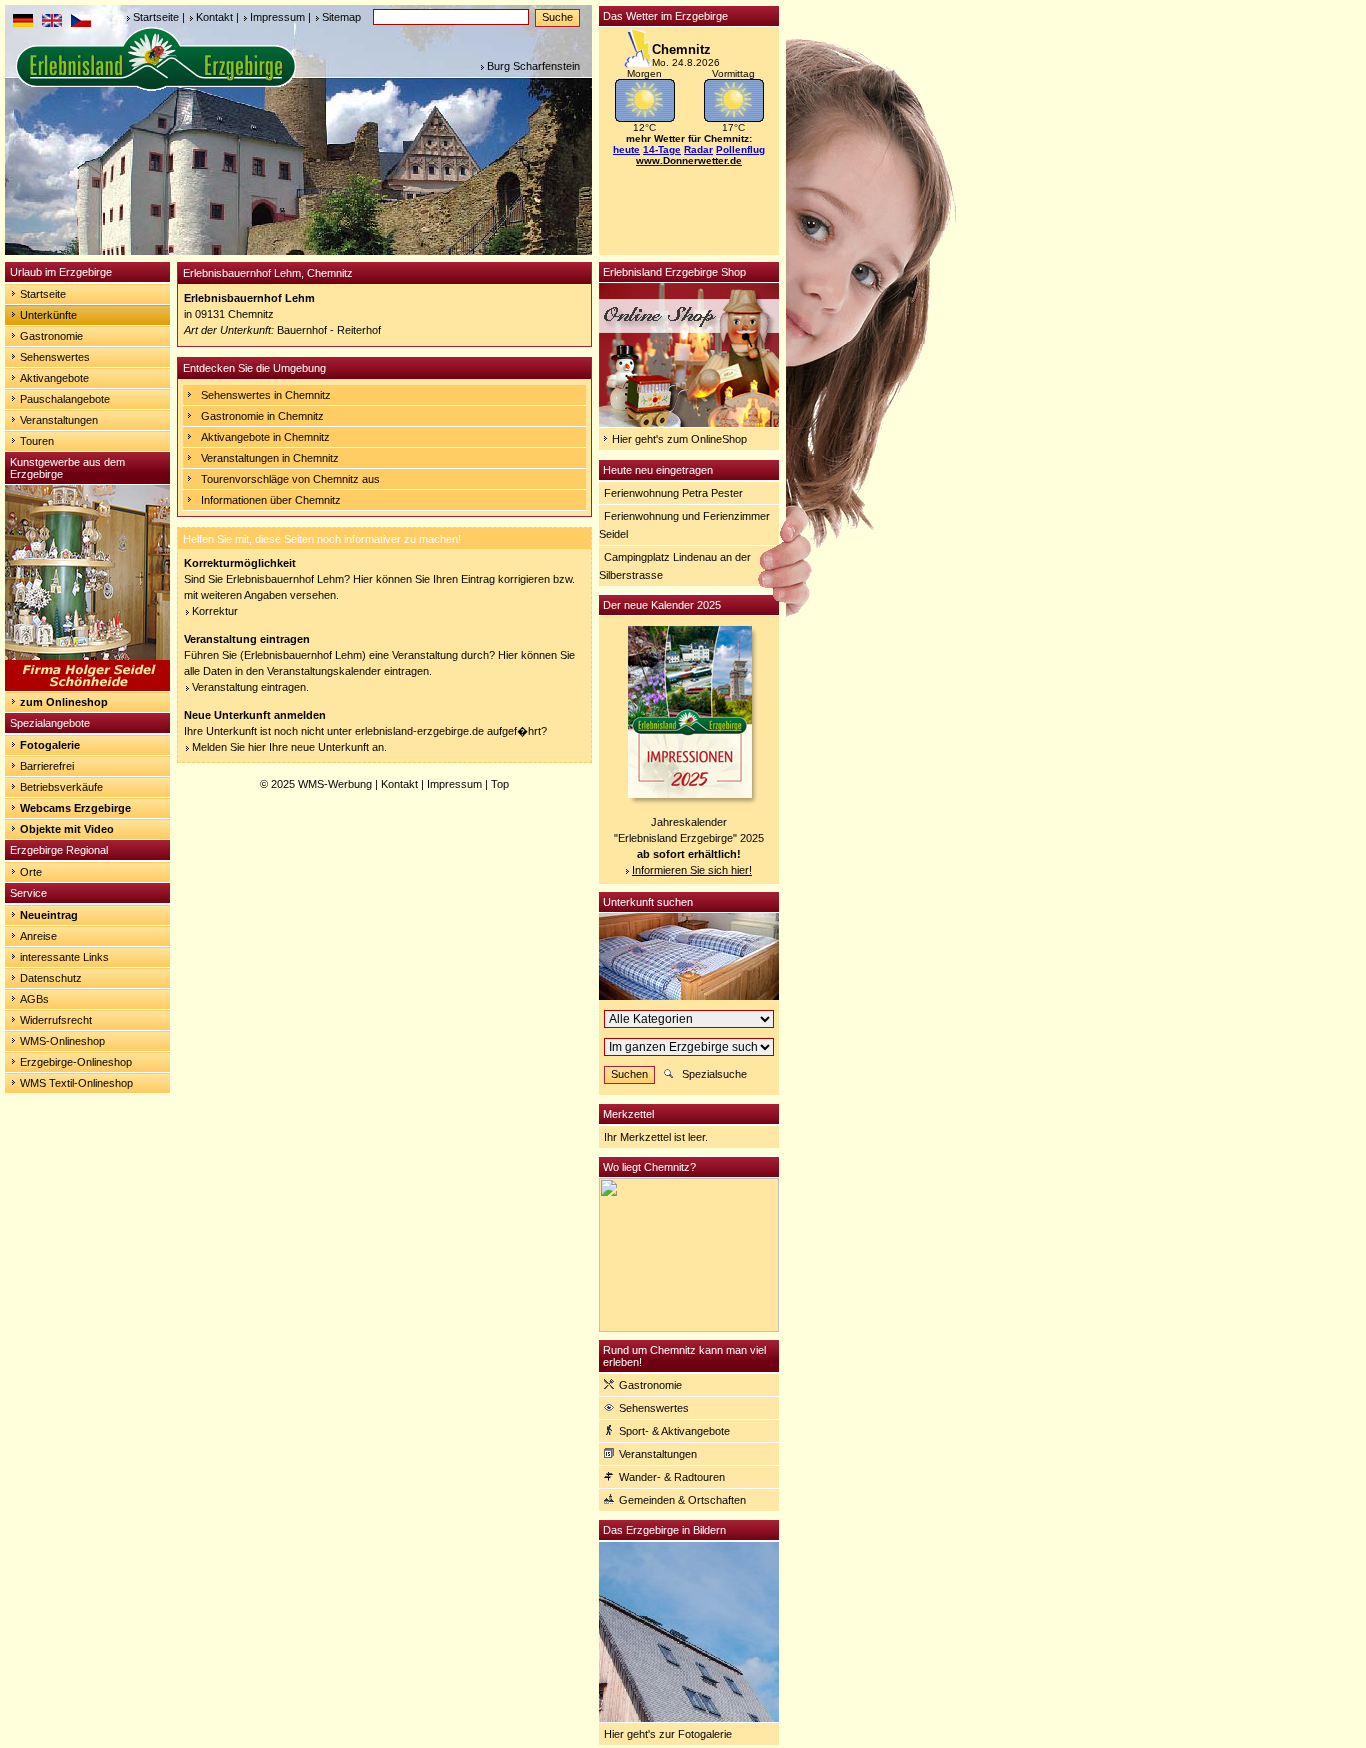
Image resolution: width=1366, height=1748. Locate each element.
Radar (698, 149)
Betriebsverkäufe (61, 787)
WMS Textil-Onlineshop (76, 1083)
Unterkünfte (48, 315)
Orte (31, 872)
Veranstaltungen (59, 420)
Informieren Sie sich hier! (692, 870)
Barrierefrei (47, 766)
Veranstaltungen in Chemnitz (270, 458)
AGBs (34, 999)
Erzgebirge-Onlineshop (76, 1062)
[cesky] (81, 23)
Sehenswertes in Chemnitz (266, 395)
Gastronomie (51, 336)
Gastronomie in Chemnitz (262, 416)
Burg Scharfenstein (533, 66)
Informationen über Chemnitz (271, 500)
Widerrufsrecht (56, 1020)
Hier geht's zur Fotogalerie (668, 1734)
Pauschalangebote (65, 399)
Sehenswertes (55, 357)
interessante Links (64, 957)
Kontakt (214, 17)
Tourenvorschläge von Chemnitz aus (290, 479)
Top (500, 784)
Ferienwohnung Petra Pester (673, 493)
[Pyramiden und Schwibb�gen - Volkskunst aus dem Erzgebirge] (87, 687)
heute (626, 149)
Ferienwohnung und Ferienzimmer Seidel (684, 525)
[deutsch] (23, 23)
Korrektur (215, 611)
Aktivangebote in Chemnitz (265, 437)
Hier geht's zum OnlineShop (679, 439)
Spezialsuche (714, 1074)
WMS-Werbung (335, 784)
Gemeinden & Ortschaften (682, 1500)
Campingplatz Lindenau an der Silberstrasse (675, 566)
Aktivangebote (54, 378)
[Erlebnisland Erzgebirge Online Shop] (689, 423)
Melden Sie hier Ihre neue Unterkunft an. (289, 747)
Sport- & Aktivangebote (674, 1431)
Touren (37, 441)
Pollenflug (740, 149)
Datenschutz (51, 978)
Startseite (156, 17)
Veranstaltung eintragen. (250, 687)
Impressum (277, 17)
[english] (52, 23)
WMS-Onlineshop (62, 1041)
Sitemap (341, 17)
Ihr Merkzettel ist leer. (656, 1137)
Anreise (38, 936)
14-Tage (662, 149)
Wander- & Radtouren (672, 1477)
